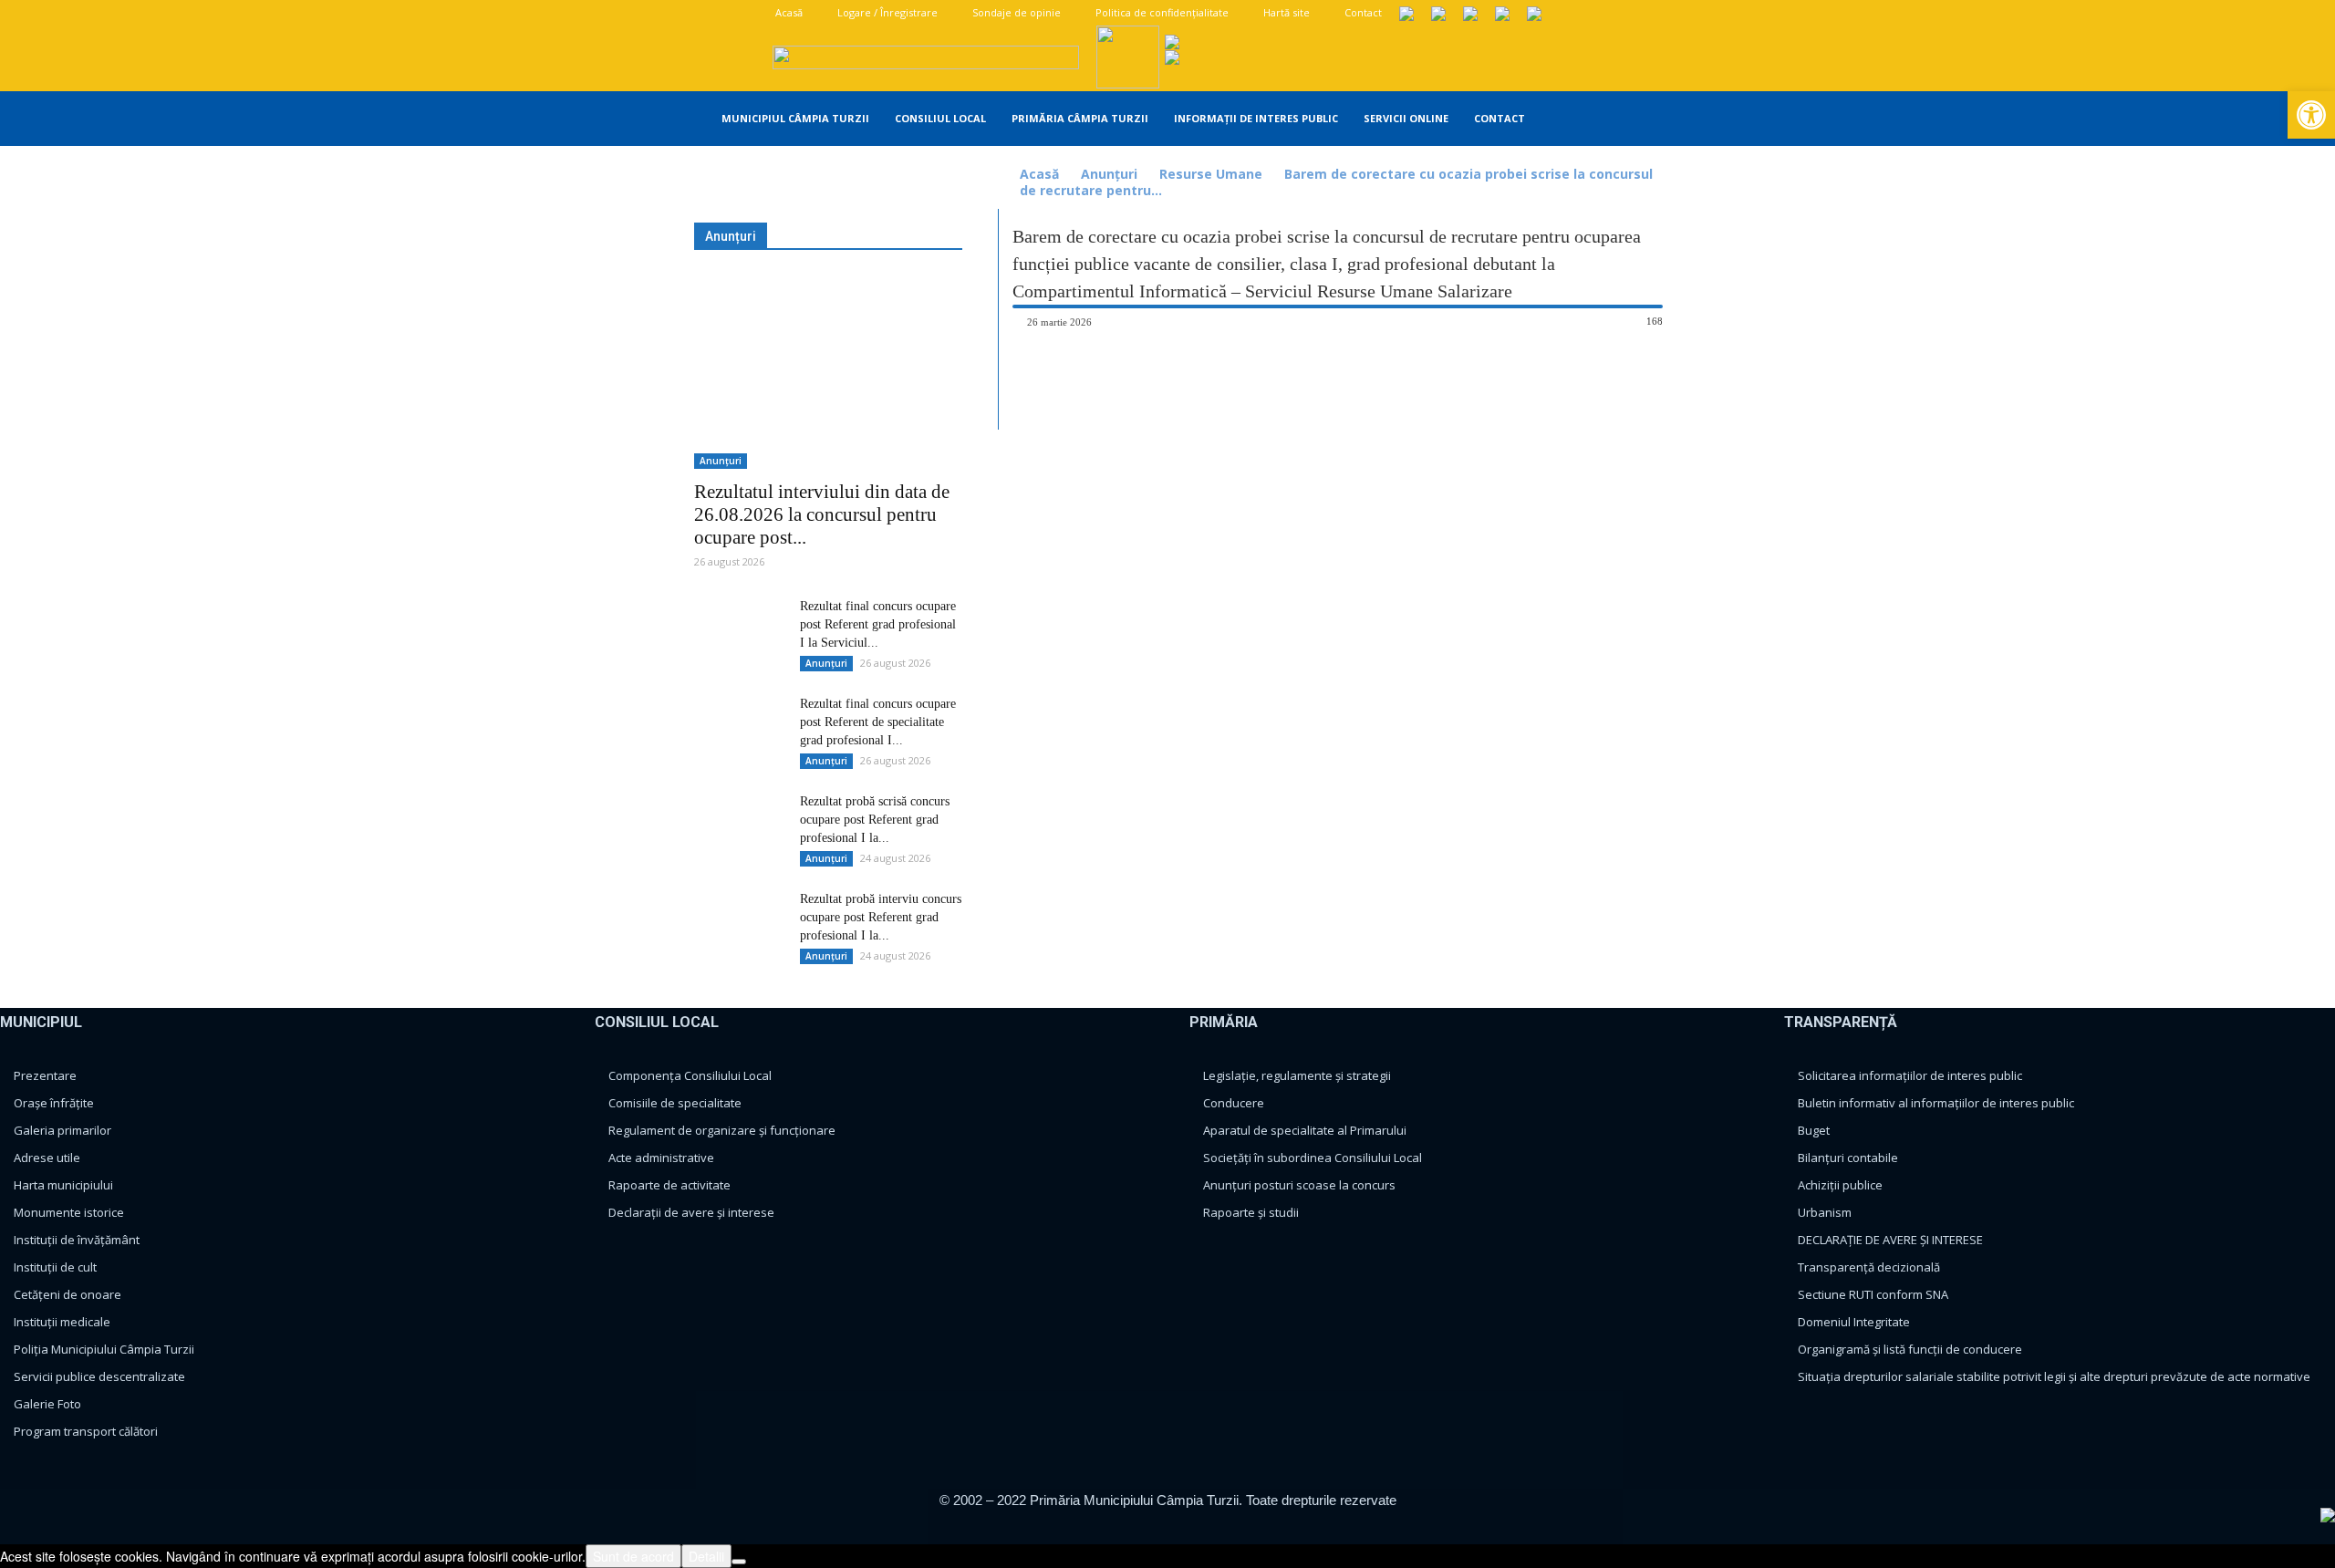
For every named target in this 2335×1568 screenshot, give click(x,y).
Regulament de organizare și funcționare (722, 1130)
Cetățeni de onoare (67, 1294)
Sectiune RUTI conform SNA (1873, 1294)
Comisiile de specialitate (675, 1103)
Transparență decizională (1869, 1267)
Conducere (1234, 1103)
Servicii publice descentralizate (99, 1376)
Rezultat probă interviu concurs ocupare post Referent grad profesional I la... (881, 917)
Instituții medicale (62, 1322)
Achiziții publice (1840, 1185)
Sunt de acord (633, 1556)
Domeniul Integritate (1854, 1322)
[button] (1661, 120)
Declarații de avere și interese (691, 1212)
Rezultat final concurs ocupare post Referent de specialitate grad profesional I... (878, 722)
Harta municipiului (63, 1185)
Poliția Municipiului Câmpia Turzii (104, 1349)
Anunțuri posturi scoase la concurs (1299, 1185)
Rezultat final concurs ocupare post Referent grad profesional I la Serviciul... (878, 624)
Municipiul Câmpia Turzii (795, 118)
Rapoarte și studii (1251, 1212)
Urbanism (1825, 1212)
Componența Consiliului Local (690, 1075)
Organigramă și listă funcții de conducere (1910, 1349)
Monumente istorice (69, 1212)
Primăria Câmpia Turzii (1080, 118)
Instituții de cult (55, 1267)
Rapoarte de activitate (669, 1185)
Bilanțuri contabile (1848, 1158)
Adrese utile (47, 1158)
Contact (1362, 12)
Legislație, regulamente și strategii (1297, 1075)
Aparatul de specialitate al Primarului (1305, 1130)
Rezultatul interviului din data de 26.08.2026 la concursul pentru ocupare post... (822, 514)
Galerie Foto (47, 1404)
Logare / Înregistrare (886, 12)
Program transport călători (86, 1431)
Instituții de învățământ (77, 1240)
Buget (1814, 1130)
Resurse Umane (1211, 174)
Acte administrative (661, 1158)
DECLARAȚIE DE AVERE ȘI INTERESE (1890, 1240)
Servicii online (1406, 118)
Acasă (788, 12)
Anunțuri (1109, 174)
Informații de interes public (1256, 118)
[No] (739, 1562)
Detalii (706, 1556)
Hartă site (1285, 12)
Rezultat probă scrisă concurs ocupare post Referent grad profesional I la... (875, 820)
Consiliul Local (940, 118)
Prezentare (45, 1075)
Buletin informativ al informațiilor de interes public (1936, 1103)
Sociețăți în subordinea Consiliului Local (1313, 1158)
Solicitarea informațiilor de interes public (1910, 1075)
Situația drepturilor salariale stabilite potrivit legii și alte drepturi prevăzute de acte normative (2054, 1376)
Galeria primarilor (62, 1130)
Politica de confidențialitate (1161, 12)
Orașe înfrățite (54, 1103)
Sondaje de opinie (1015, 12)
